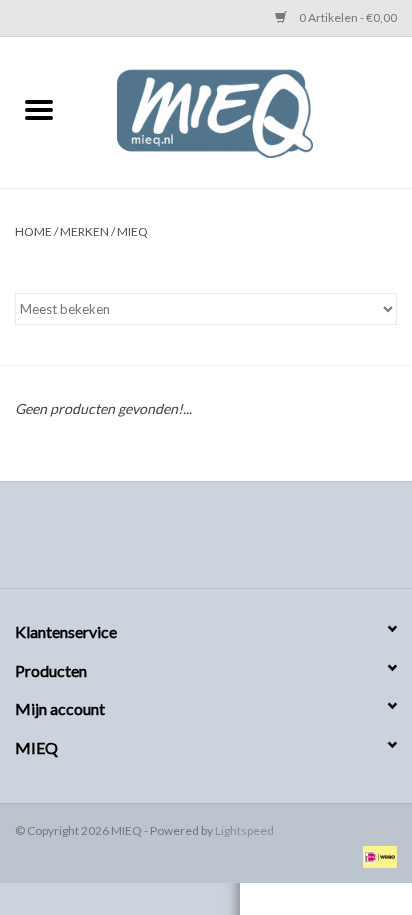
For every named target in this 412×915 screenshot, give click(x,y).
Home (33, 231)
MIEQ (132, 231)
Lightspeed (244, 830)
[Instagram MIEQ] (241, 542)
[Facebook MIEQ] (171, 542)
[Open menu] (39, 109)
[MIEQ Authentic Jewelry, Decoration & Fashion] (245, 110)
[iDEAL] (376, 855)
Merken (84, 231)
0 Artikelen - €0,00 (347, 17)
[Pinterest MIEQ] (206, 542)
